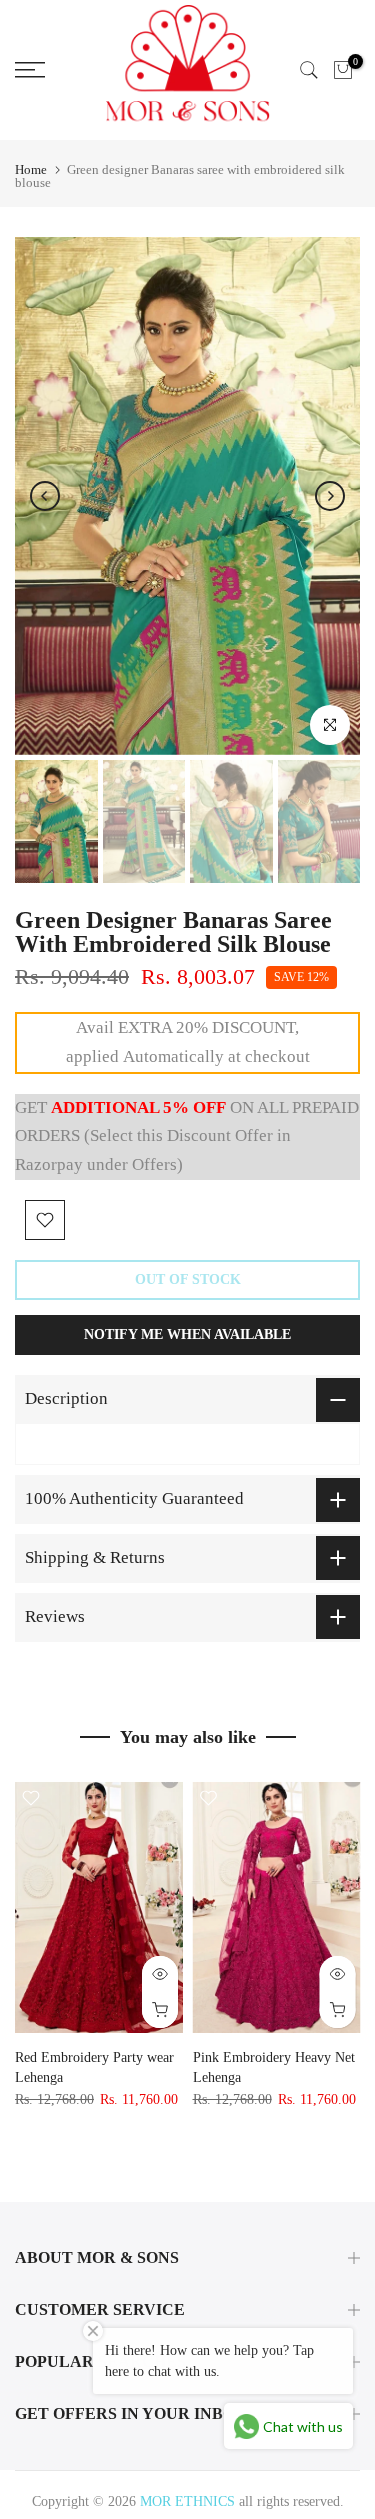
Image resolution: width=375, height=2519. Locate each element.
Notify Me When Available (187, 1334)
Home (31, 169)
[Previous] (45, 496)
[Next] (330, 496)
